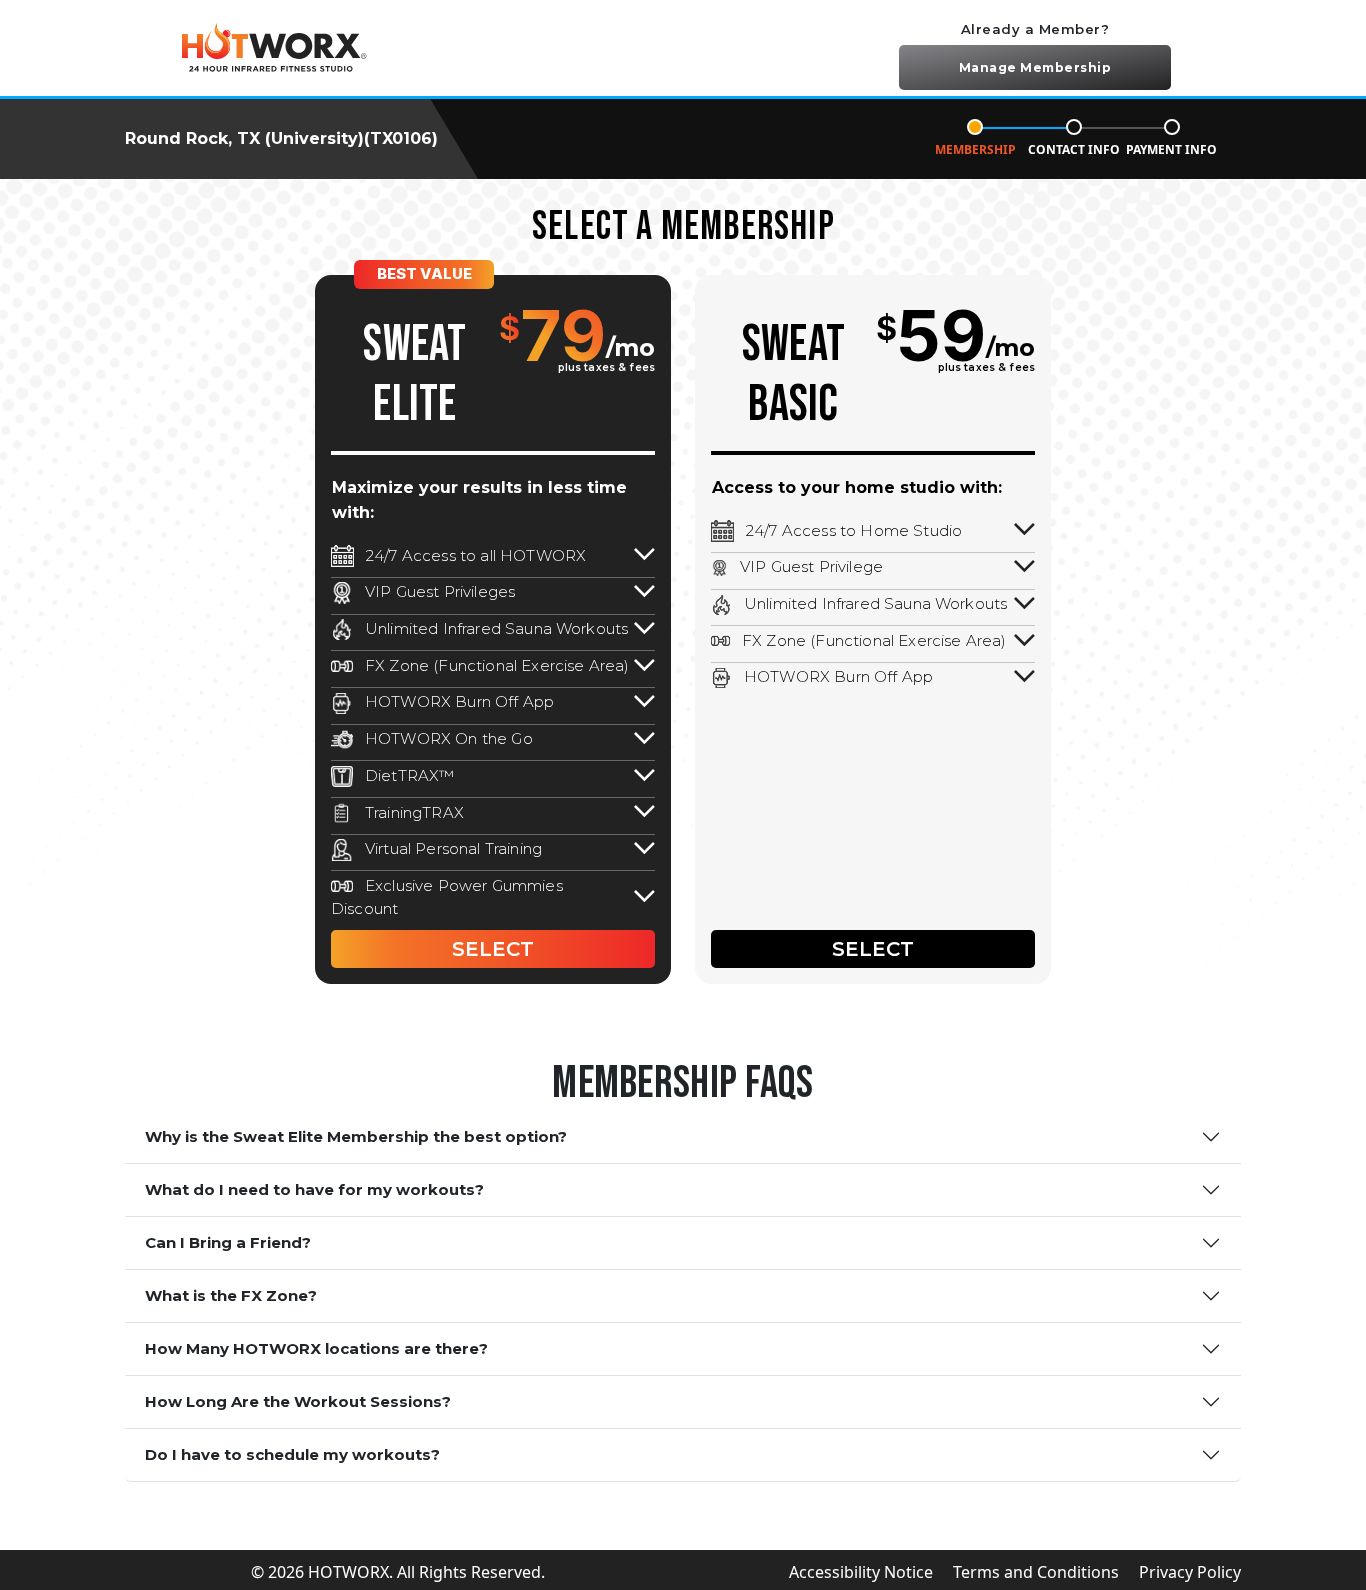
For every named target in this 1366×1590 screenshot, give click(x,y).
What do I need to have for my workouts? (314, 1189)
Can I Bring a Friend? (228, 1242)
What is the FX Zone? (231, 1295)
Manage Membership (1035, 67)
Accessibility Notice (861, 1572)
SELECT (493, 949)
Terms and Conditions (1036, 1572)
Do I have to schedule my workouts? (292, 1454)
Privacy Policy (1190, 1572)
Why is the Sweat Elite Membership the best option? (356, 1136)
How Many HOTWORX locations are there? (316, 1348)
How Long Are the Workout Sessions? (298, 1401)
